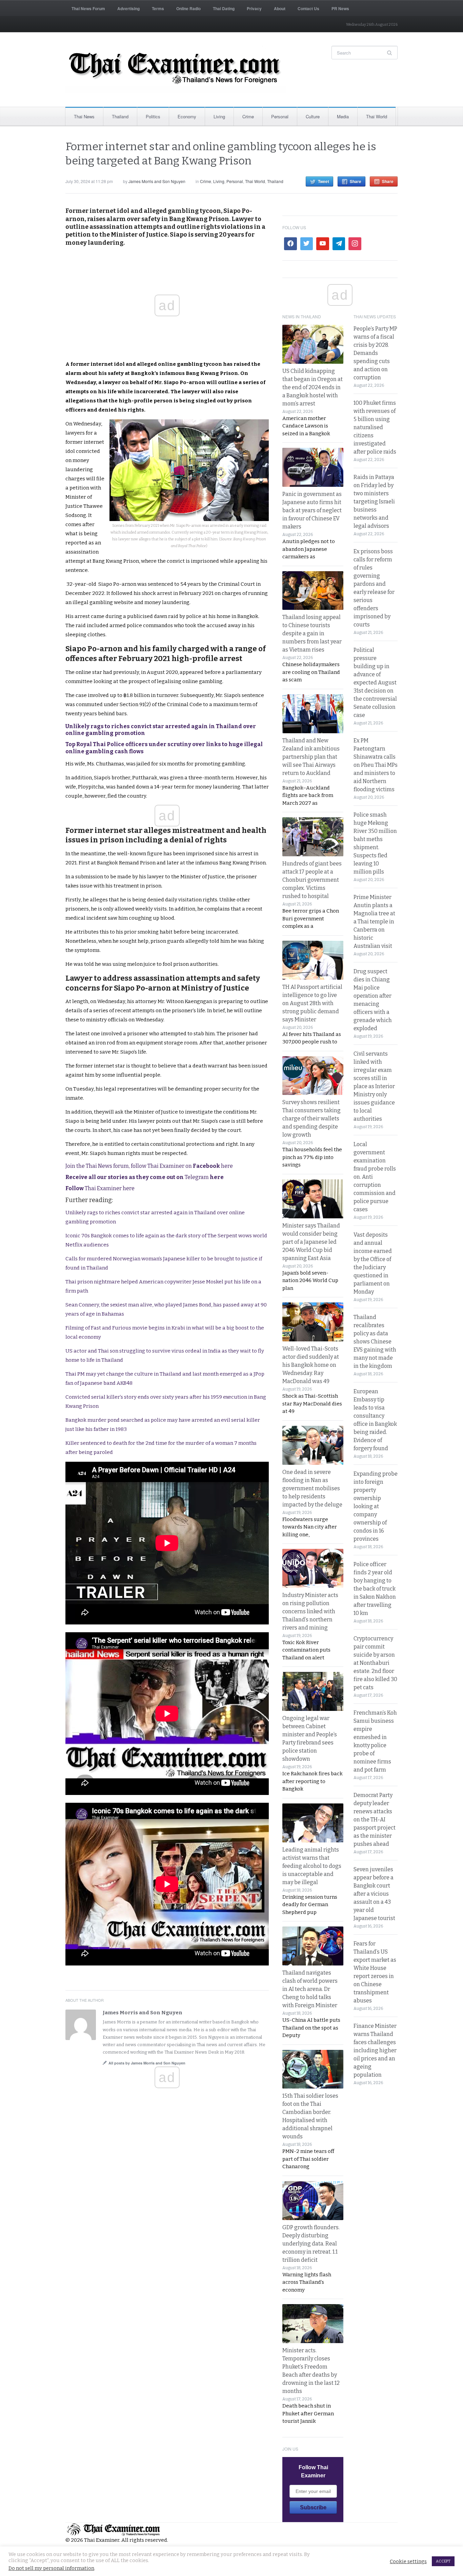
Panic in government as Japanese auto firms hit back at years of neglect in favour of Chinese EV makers (312, 510)
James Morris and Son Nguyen (157, 181)
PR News (340, 8)
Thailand (120, 116)
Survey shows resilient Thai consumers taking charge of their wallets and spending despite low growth (311, 1119)
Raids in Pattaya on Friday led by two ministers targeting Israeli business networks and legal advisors (374, 502)
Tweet (324, 181)
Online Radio (188, 8)
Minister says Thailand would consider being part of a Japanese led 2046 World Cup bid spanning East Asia (311, 1242)
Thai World (377, 116)
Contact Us (308, 8)
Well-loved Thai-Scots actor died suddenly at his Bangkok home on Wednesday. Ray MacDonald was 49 (311, 1365)
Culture (313, 116)
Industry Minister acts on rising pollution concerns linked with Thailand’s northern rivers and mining (310, 1611)
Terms (158, 8)
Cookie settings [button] (408, 2561)
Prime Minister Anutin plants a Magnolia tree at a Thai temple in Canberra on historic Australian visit (374, 922)
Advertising (128, 8)
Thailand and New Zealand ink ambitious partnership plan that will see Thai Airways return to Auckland (311, 757)
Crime (248, 116)
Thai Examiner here (100, 1188)
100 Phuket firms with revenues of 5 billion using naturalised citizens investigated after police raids (375, 427)
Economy (187, 116)
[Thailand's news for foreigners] (176, 69)
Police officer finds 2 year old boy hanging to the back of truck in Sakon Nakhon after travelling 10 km (375, 1589)
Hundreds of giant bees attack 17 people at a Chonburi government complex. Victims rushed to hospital (312, 880)
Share (356, 181)
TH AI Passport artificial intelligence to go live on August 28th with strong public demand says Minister (312, 1003)
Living (219, 116)
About (280, 8)
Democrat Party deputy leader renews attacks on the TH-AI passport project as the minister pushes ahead (375, 1820)
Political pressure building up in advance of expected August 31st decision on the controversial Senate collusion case (375, 683)
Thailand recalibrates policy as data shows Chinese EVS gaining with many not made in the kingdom (375, 1342)
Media (343, 116)
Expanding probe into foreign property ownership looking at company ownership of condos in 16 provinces (376, 1506)
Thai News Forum (88, 8)
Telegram (145, 1177)
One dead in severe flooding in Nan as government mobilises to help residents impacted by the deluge (312, 1488)
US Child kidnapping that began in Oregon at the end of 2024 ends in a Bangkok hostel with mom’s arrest (313, 387)
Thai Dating (224, 8)
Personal (280, 116)
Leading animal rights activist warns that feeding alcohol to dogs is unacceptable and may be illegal (312, 1866)
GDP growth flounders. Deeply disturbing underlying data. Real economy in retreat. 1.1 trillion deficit (311, 2244)
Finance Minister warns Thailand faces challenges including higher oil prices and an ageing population (375, 2050)
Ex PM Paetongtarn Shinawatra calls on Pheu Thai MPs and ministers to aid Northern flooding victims (376, 765)
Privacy (254, 8)
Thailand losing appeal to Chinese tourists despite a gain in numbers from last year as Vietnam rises (312, 633)
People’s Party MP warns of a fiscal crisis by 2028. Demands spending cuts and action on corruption (375, 353)
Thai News (84, 116)
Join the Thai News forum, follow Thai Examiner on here (149, 1166)
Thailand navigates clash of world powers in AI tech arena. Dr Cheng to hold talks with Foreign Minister (310, 1989)
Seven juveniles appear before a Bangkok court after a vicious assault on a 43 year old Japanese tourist (374, 1894)
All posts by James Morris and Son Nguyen (147, 2063)
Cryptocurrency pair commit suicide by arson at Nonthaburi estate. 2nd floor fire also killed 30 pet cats (375, 1663)
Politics (153, 116)
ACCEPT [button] (443, 2561)
